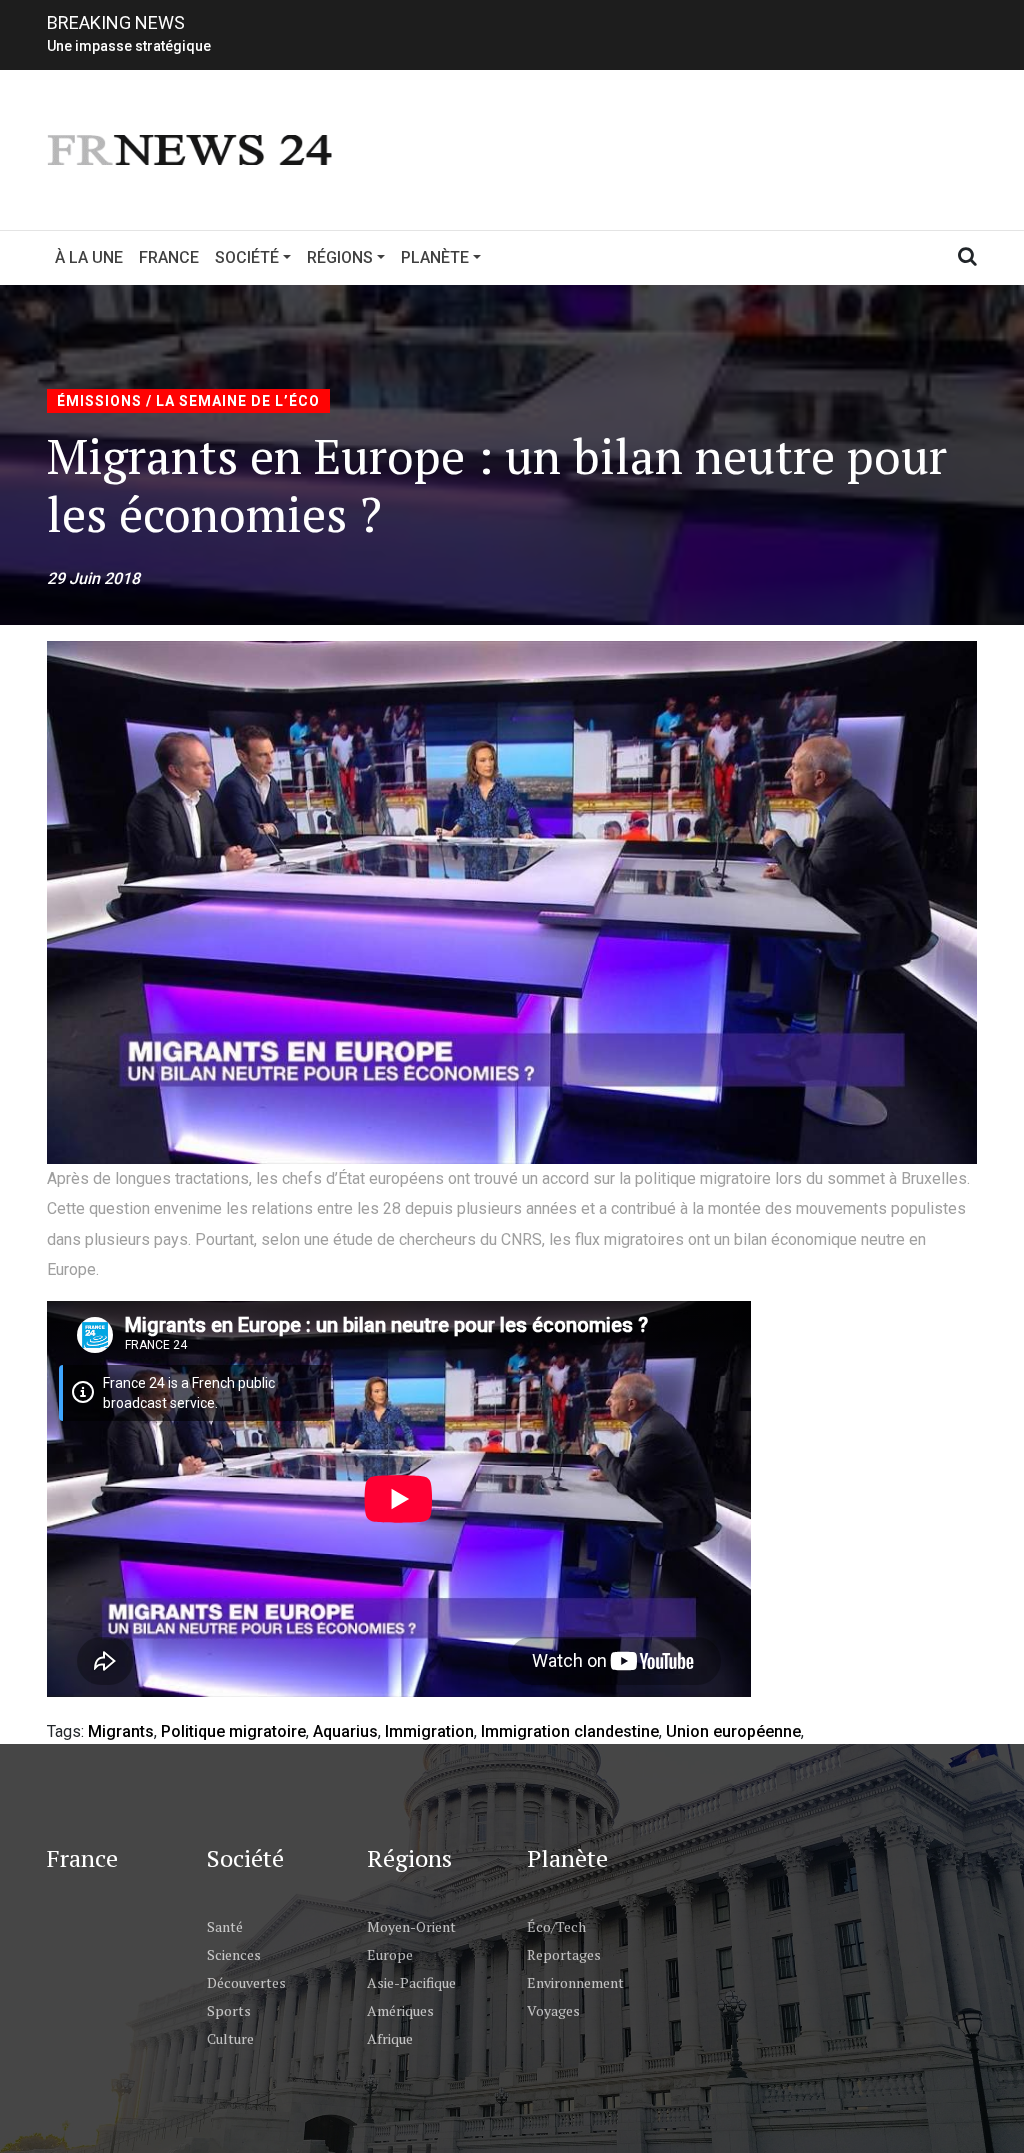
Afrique (390, 2038)
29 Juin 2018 (93, 578)
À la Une (89, 257)
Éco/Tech (556, 1926)
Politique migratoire (233, 1731)
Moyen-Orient (411, 1926)
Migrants (121, 1731)
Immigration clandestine (570, 1731)
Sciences (234, 1954)
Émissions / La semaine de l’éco (188, 401)
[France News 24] (192, 148)
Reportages (564, 1954)
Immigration (429, 1731)
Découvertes (246, 1982)
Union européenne (733, 1731)
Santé (225, 1926)
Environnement (575, 1982)
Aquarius (345, 1731)
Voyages (553, 2010)
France (169, 257)
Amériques (400, 2010)
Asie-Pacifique (411, 1982)
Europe (390, 1954)
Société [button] (247, 257)
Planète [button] (435, 257)
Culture (230, 2038)
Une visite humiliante (114, 46)
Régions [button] (340, 257)
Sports (229, 2010)
